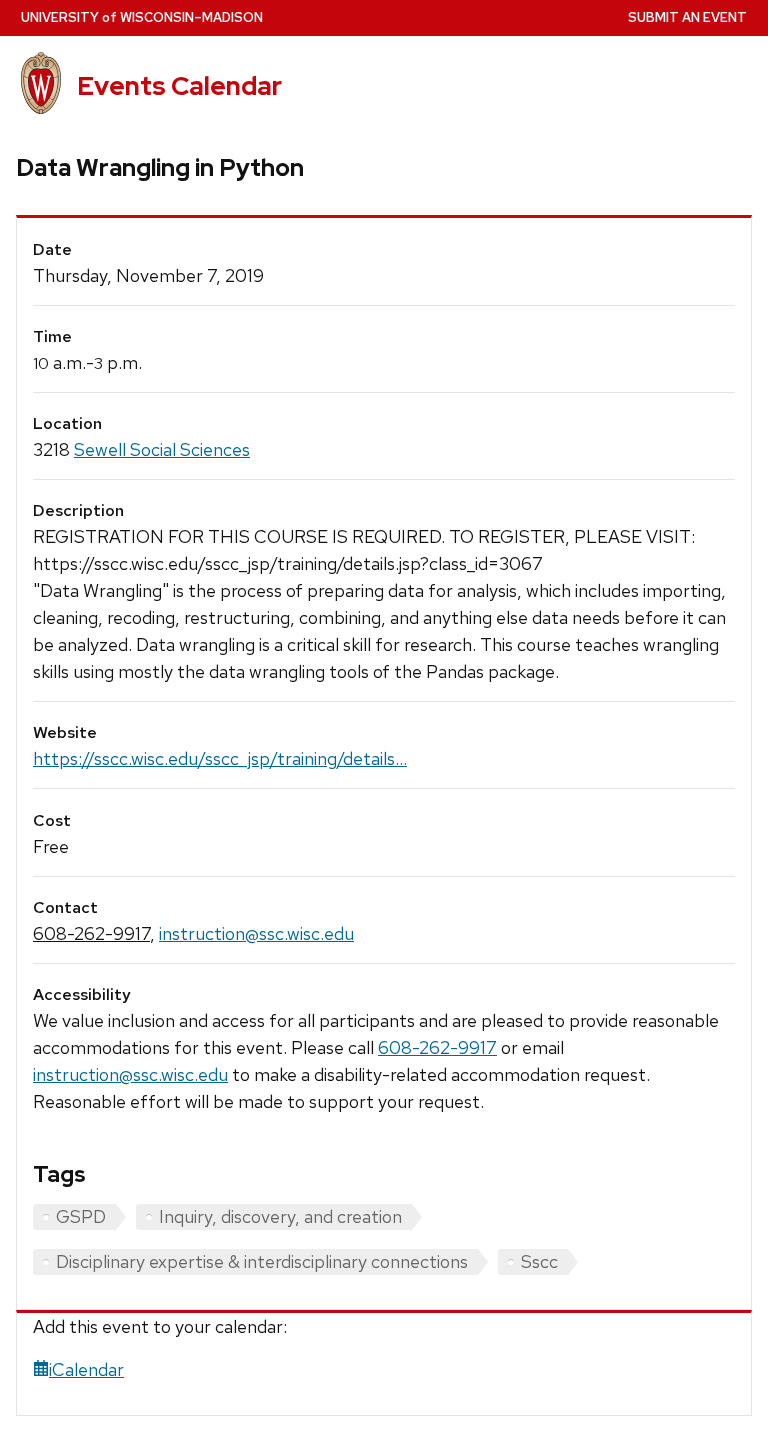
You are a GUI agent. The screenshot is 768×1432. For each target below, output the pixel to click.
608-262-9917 (91, 933)
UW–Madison (142, 17)
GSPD (81, 1216)
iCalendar (86, 1369)
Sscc (539, 1261)
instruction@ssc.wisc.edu (256, 933)
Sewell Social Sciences (162, 449)
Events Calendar (179, 86)
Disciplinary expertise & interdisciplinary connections (262, 1261)
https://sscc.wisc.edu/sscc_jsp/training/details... (220, 758)
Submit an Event (687, 17)
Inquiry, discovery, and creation (280, 1216)
